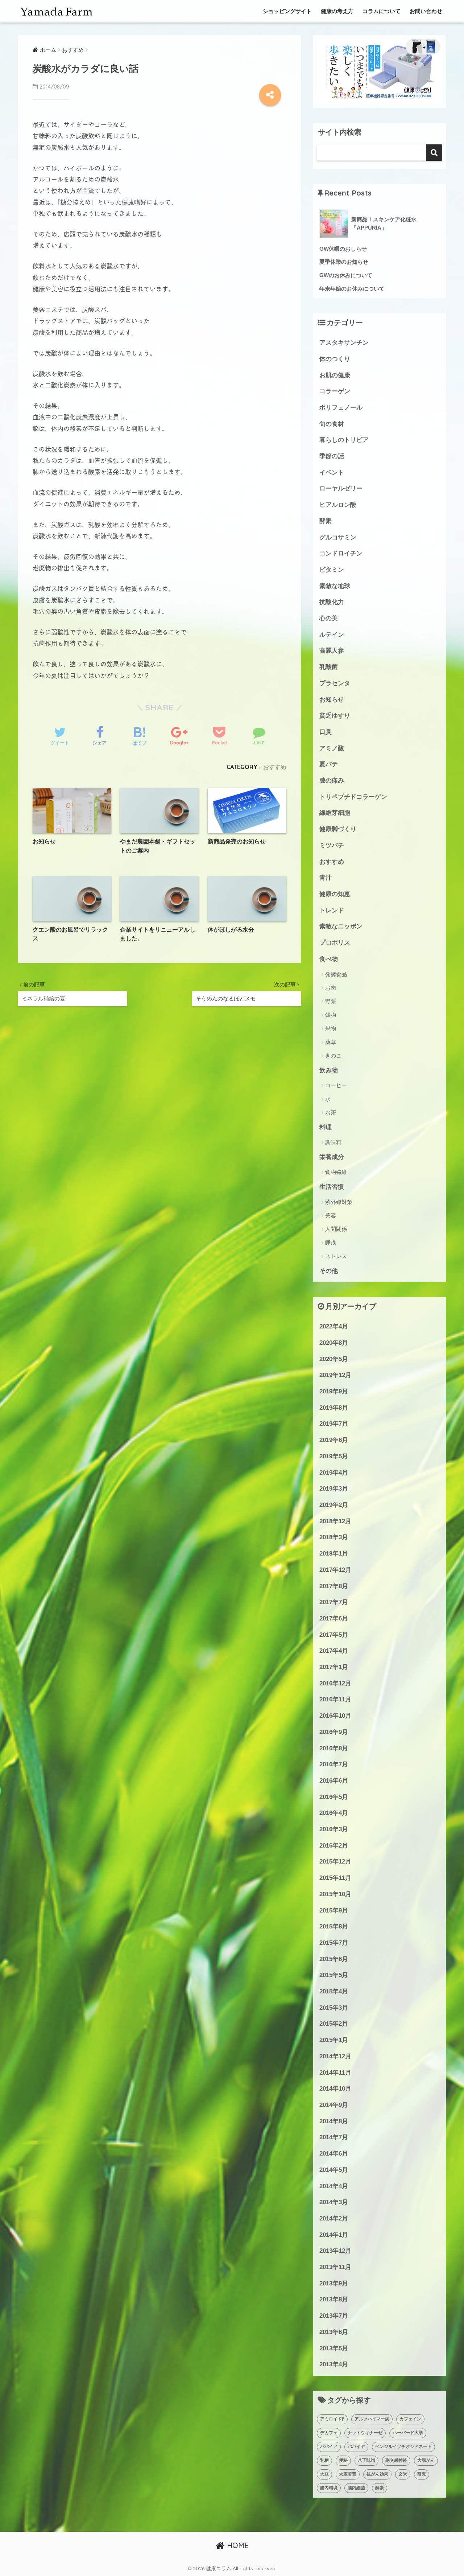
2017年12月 (335, 1570)
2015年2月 (334, 2024)
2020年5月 (334, 1359)
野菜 (331, 1001)
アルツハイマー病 (372, 2419)
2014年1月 (334, 2235)
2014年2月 (334, 2218)
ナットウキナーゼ (365, 2433)
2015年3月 (334, 2008)
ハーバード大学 (408, 2433)
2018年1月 (334, 1554)
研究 (422, 2474)
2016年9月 (334, 1732)
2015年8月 (334, 1926)
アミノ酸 (332, 748)
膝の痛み (332, 780)
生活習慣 (332, 1187)
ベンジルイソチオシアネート (403, 2446)
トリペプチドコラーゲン (353, 797)
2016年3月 (334, 1829)
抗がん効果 (377, 2474)
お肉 (331, 988)
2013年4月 (334, 2364)
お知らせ (332, 700)
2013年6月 (334, 2332)
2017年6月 (334, 1618)
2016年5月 (334, 1797)
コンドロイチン (341, 553)
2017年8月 (334, 1586)
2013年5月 (334, 2348)
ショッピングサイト (287, 11)
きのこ (333, 1055)
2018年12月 (335, 1521)
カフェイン (410, 2419)
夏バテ (329, 764)
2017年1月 (334, 1667)
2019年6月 (334, 1440)
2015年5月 (334, 1975)
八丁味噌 (366, 2460)
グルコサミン (338, 537)
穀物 (331, 1015)
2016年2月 (334, 1846)
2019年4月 (334, 1473)
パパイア (329, 2446)
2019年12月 (335, 1375)
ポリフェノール (341, 408)
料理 (326, 1127)
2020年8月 (334, 1343)
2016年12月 (335, 1683)
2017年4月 (334, 1651)
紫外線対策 (339, 1202)
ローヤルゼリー (341, 488)
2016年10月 (335, 1716)
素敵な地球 (335, 586)
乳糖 (324, 2460)
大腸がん (426, 2460)
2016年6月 (334, 1781)
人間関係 (336, 1229)
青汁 (326, 878)
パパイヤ (356, 2446)
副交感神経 (396, 2460)
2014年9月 (334, 2105)
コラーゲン (335, 391)
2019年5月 (334, 1456)
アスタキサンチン (344, 343)
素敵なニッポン (341, 926)
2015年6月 (334, 1959)
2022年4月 (334, 1326)
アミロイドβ (332, 2419)
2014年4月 (334, 2186)
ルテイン (332, 635)
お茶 (331, 1112)
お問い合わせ (426, 11)
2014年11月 (335, 2073)
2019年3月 (334, 1489)
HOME (237, 2545)
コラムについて (382, 11)
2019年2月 (334, 1505)
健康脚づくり (338, 829)
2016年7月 (334, 1764)
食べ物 (329, 959)
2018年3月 (334, 1537)
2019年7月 (334, 1424)
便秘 (343, 2460)
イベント (332, 473)
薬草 (331, 1042)
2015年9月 (334, 1911)
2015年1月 (334, 2040)
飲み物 (329, 1070)
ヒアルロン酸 (338, 505)
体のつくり (335, 359)
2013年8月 (334, 2299)
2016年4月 (334, 1813)
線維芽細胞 (335, 813)
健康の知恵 (335, 894)
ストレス (336, 1256)
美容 (331, 1215)
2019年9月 (334, 1391)
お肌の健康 (335, 375)
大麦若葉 (348, 2474)
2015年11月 (335, 1878)
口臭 (326, 732)
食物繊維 (336, 1172)
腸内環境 (329, 2488)
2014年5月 (334, 2170)
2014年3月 (334, 2202)
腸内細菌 (356, 2488)
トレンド (332, 910)
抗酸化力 (332, 602)
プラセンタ (335, 683)
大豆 (324, 2474)
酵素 (326, 521)
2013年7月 (334, 2316)
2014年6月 (334, 2154)
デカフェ (329, 2433)
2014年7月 (334, 2137)
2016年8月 (334, 1748)
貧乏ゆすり (335, 716)
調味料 (333, 1142)
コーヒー (336, 1085)
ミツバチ (332, 845)
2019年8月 (334, 1408)
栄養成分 (332, 1157)
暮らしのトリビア (344, 440)
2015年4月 (334, 1991)
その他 (329, 1271)
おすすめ (275, 767)
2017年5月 (334, 1635)
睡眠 (331, 1243)
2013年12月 (335, 2251)
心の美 (329, 618)
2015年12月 (335, 1862)
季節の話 (332, 456)
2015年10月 (335, 1894)
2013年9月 (334, 2283)
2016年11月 (335, 1699)
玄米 (403, 2474)
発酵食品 (336, 974)
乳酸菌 (329, 667)
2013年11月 (335, 2267)
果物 (331, 1028)
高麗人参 (332, 651)
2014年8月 (334, 2121)
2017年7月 (334, 1602)
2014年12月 (335, 2056)
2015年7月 (334, 1943)
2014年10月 (335, 2089)
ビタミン (332, 570)
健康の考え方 (337, 11)
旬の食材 (332, 424)
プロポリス (335, 943)
